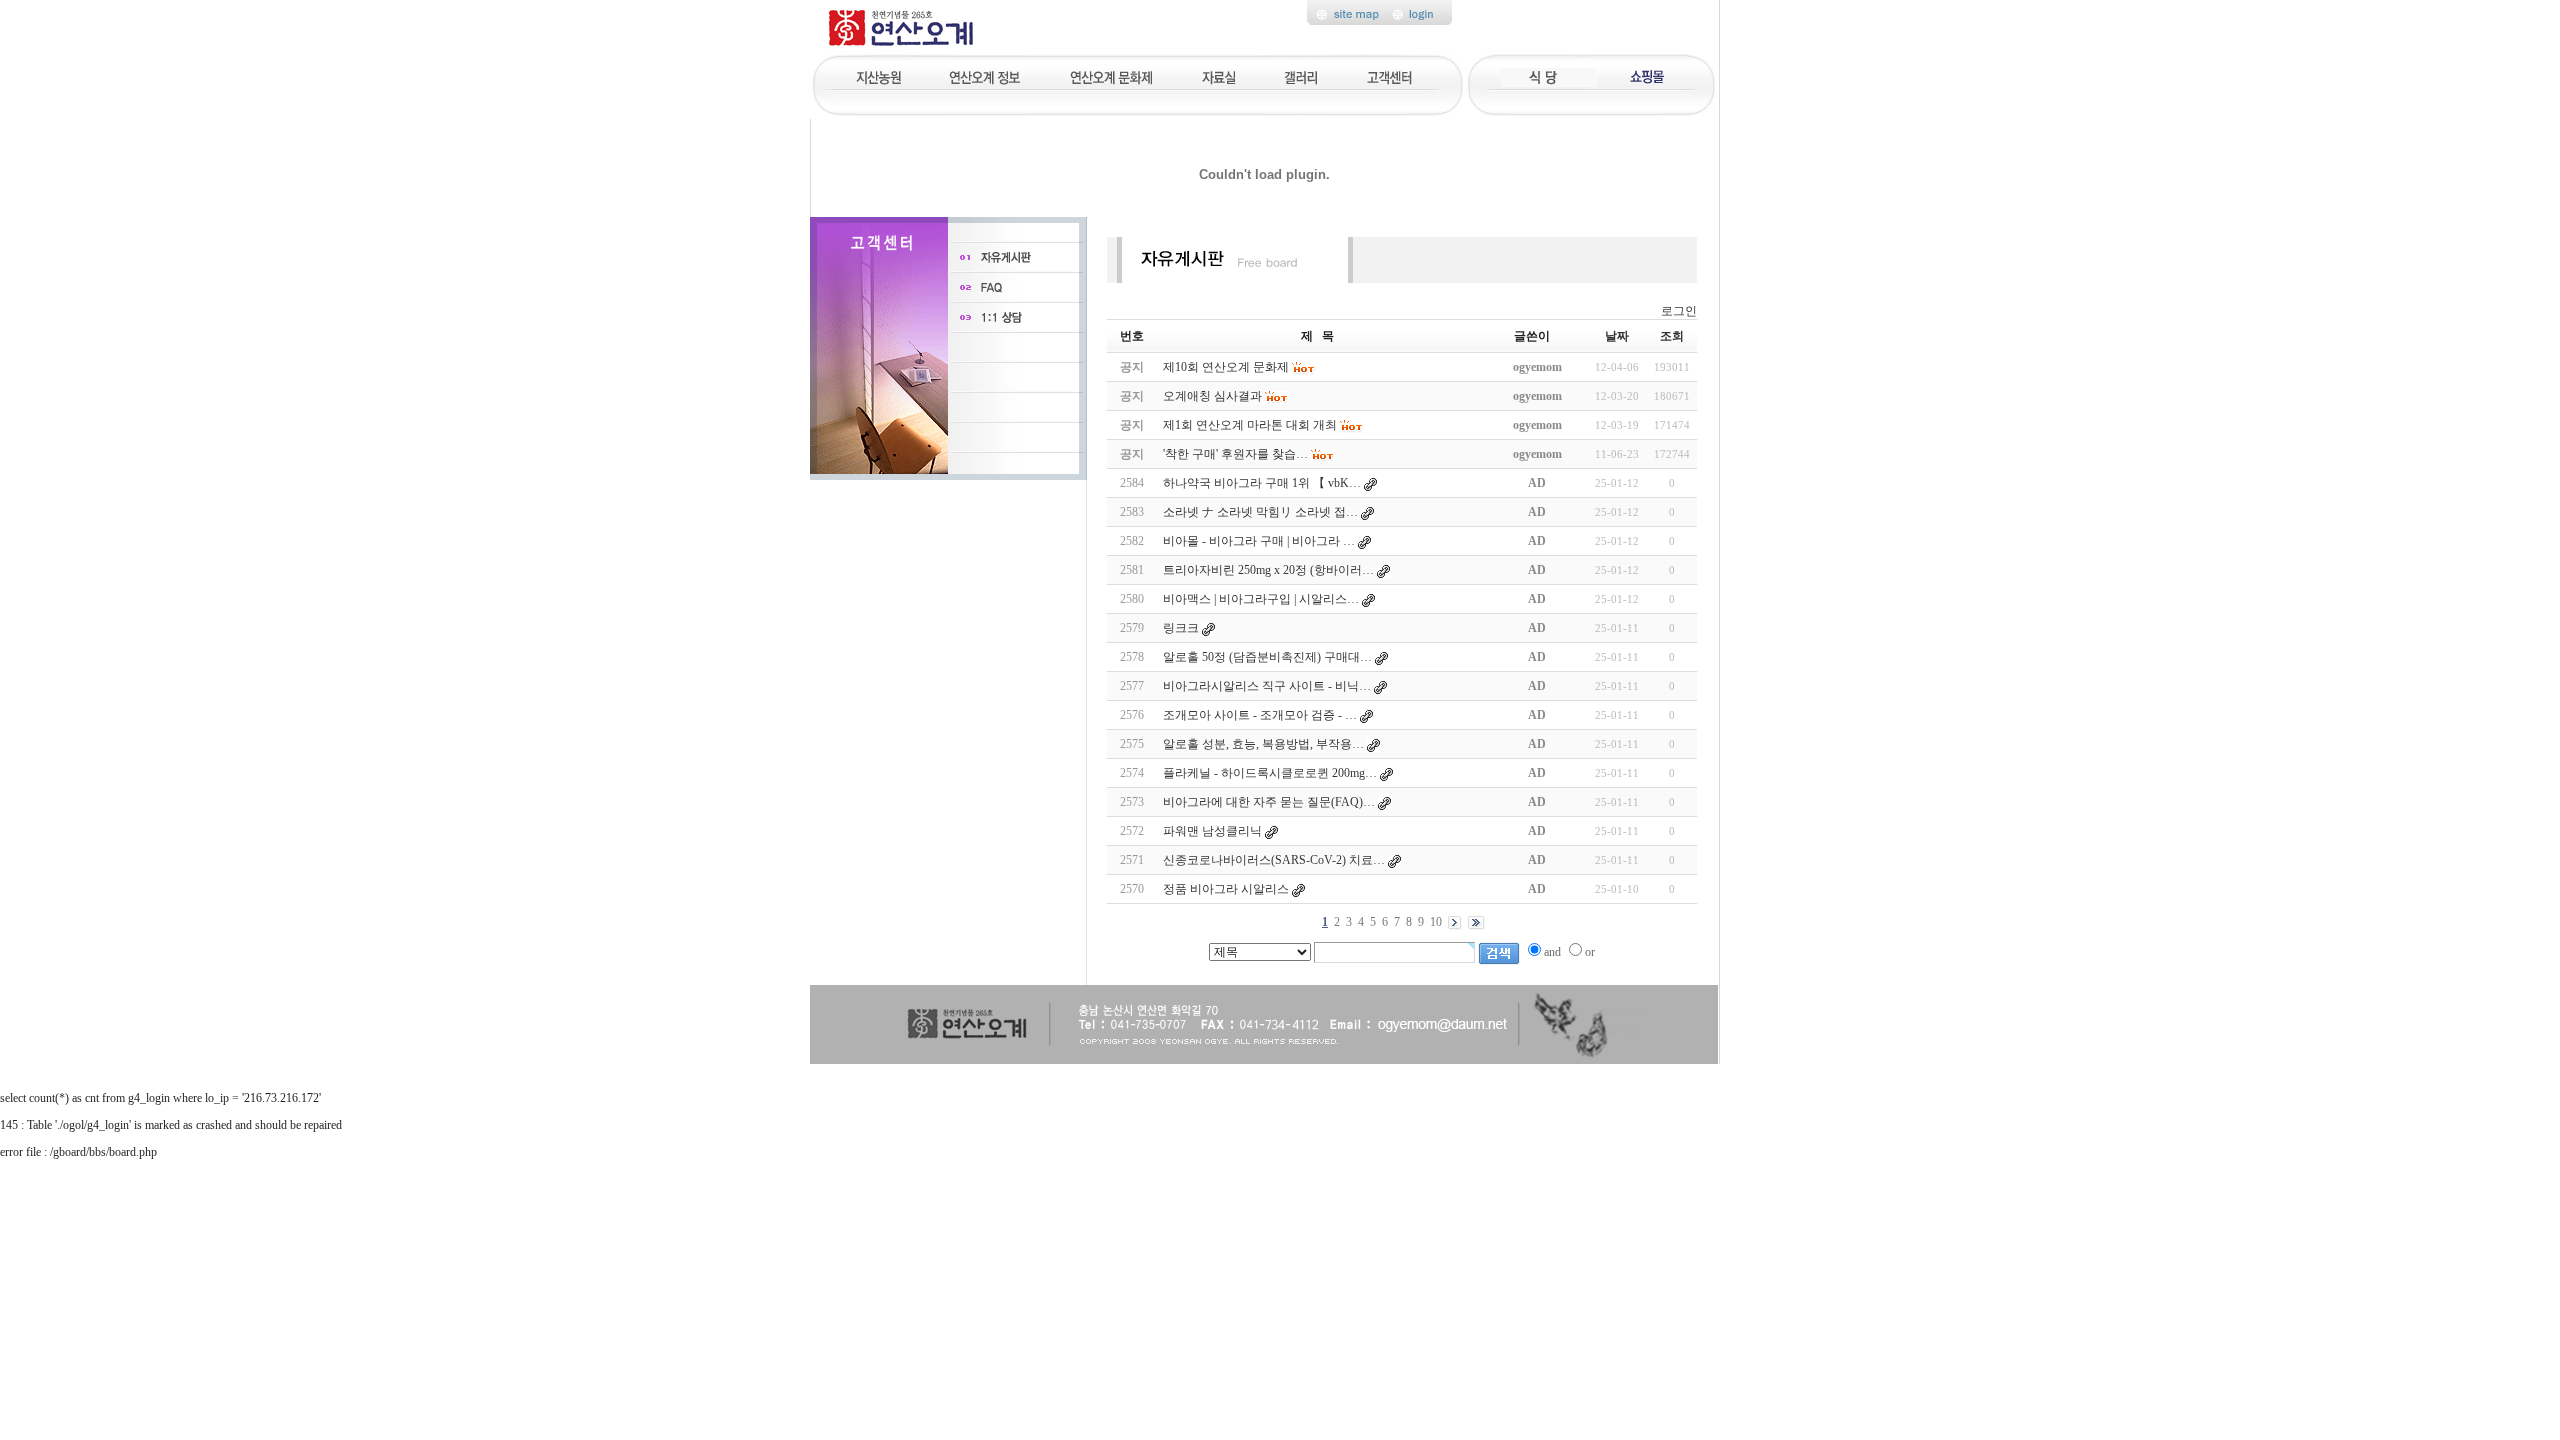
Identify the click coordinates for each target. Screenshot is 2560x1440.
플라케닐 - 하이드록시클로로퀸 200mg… (1270, 773)
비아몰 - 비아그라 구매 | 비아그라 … (1259, 541)
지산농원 (885, 75)
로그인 (1679, 311)
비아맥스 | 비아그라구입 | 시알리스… (1261, 599)
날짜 (1617, 336)
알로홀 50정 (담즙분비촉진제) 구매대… (1267, 657)
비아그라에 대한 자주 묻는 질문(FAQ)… (1269, 802)
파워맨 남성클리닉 (1212, 831)
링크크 (1181, 628)
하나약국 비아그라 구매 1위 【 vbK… (1262, 483)
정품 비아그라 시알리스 (1226, 889)
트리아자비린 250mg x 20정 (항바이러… (1268, 570)
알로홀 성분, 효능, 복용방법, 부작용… (1263, 744)
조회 (1672, 336)
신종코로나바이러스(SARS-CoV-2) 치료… (1274, 860)
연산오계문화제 (1111, 75)
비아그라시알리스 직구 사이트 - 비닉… (1267, 686)
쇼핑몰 (1644, 75)
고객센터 (1391, 75)
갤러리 (1302, 75)
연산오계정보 (986, 75)
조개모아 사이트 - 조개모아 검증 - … (1260, 715)
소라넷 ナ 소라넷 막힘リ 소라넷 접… (1260, 512)
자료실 (1218, 75)
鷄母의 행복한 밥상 (1547, 75)
